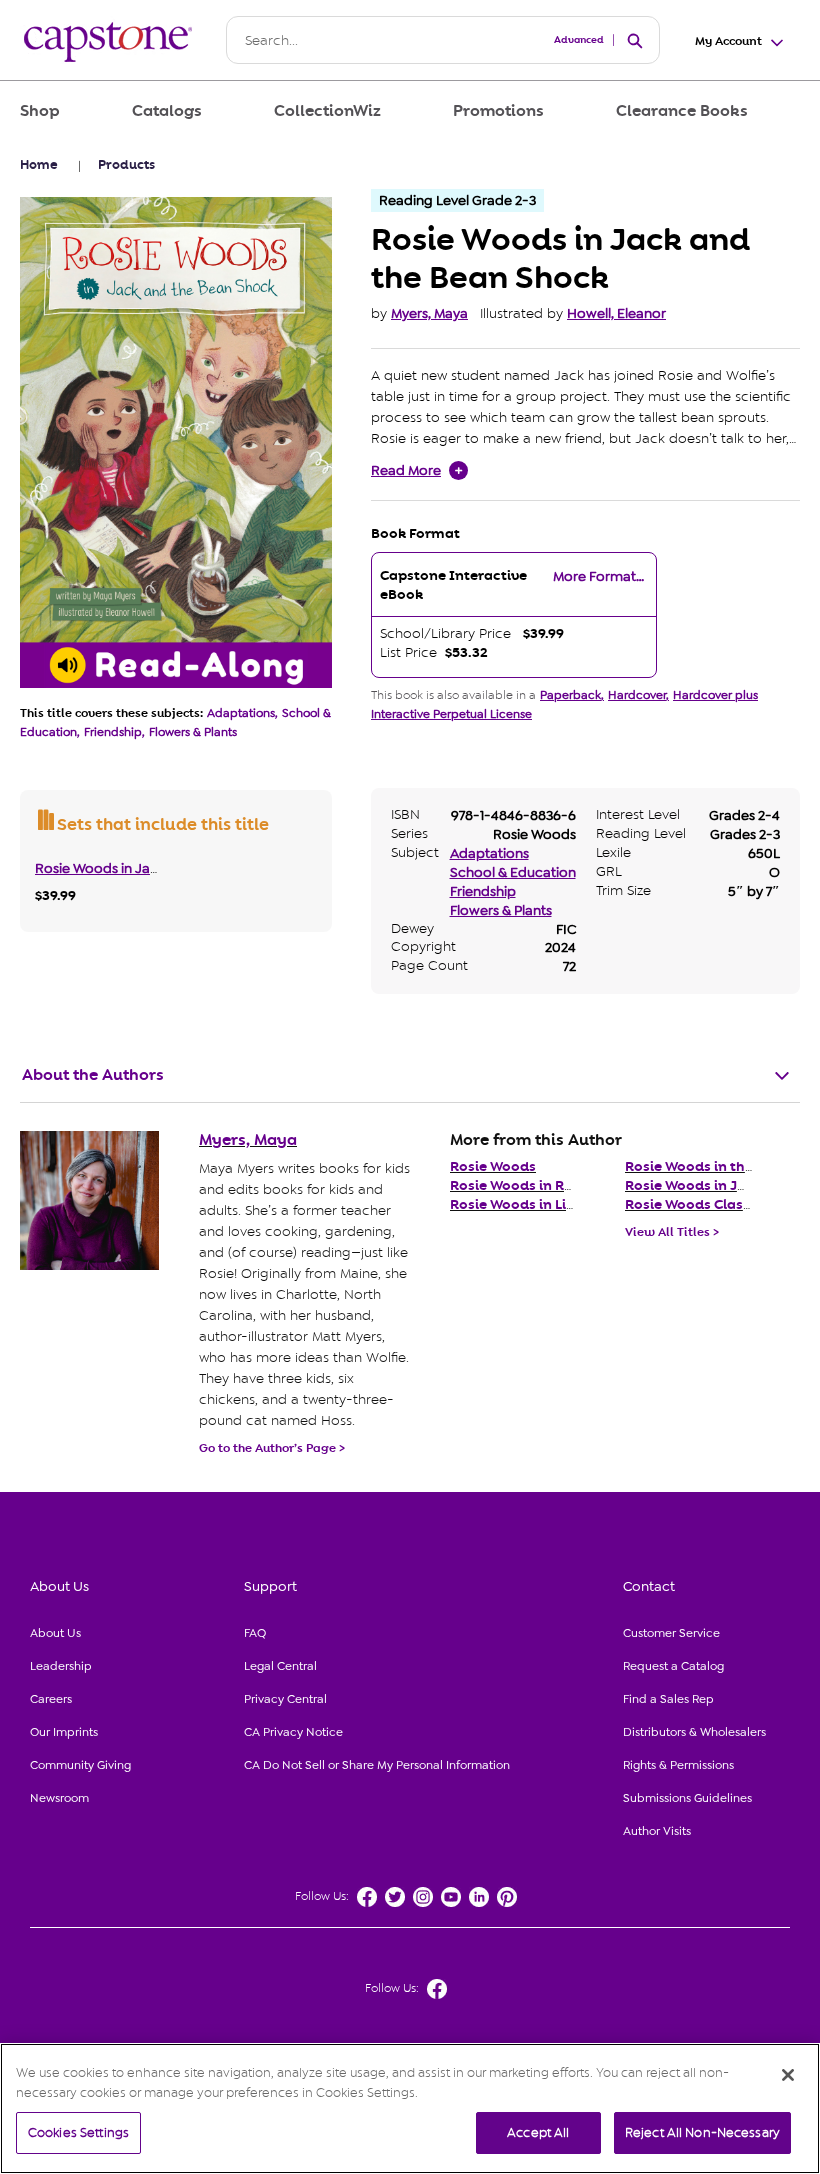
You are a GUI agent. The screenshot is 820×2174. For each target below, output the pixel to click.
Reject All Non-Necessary (702, 2132)
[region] (410, 2108)
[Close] (788, 2075)
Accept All (538, 2132)
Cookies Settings (78, 2132)
